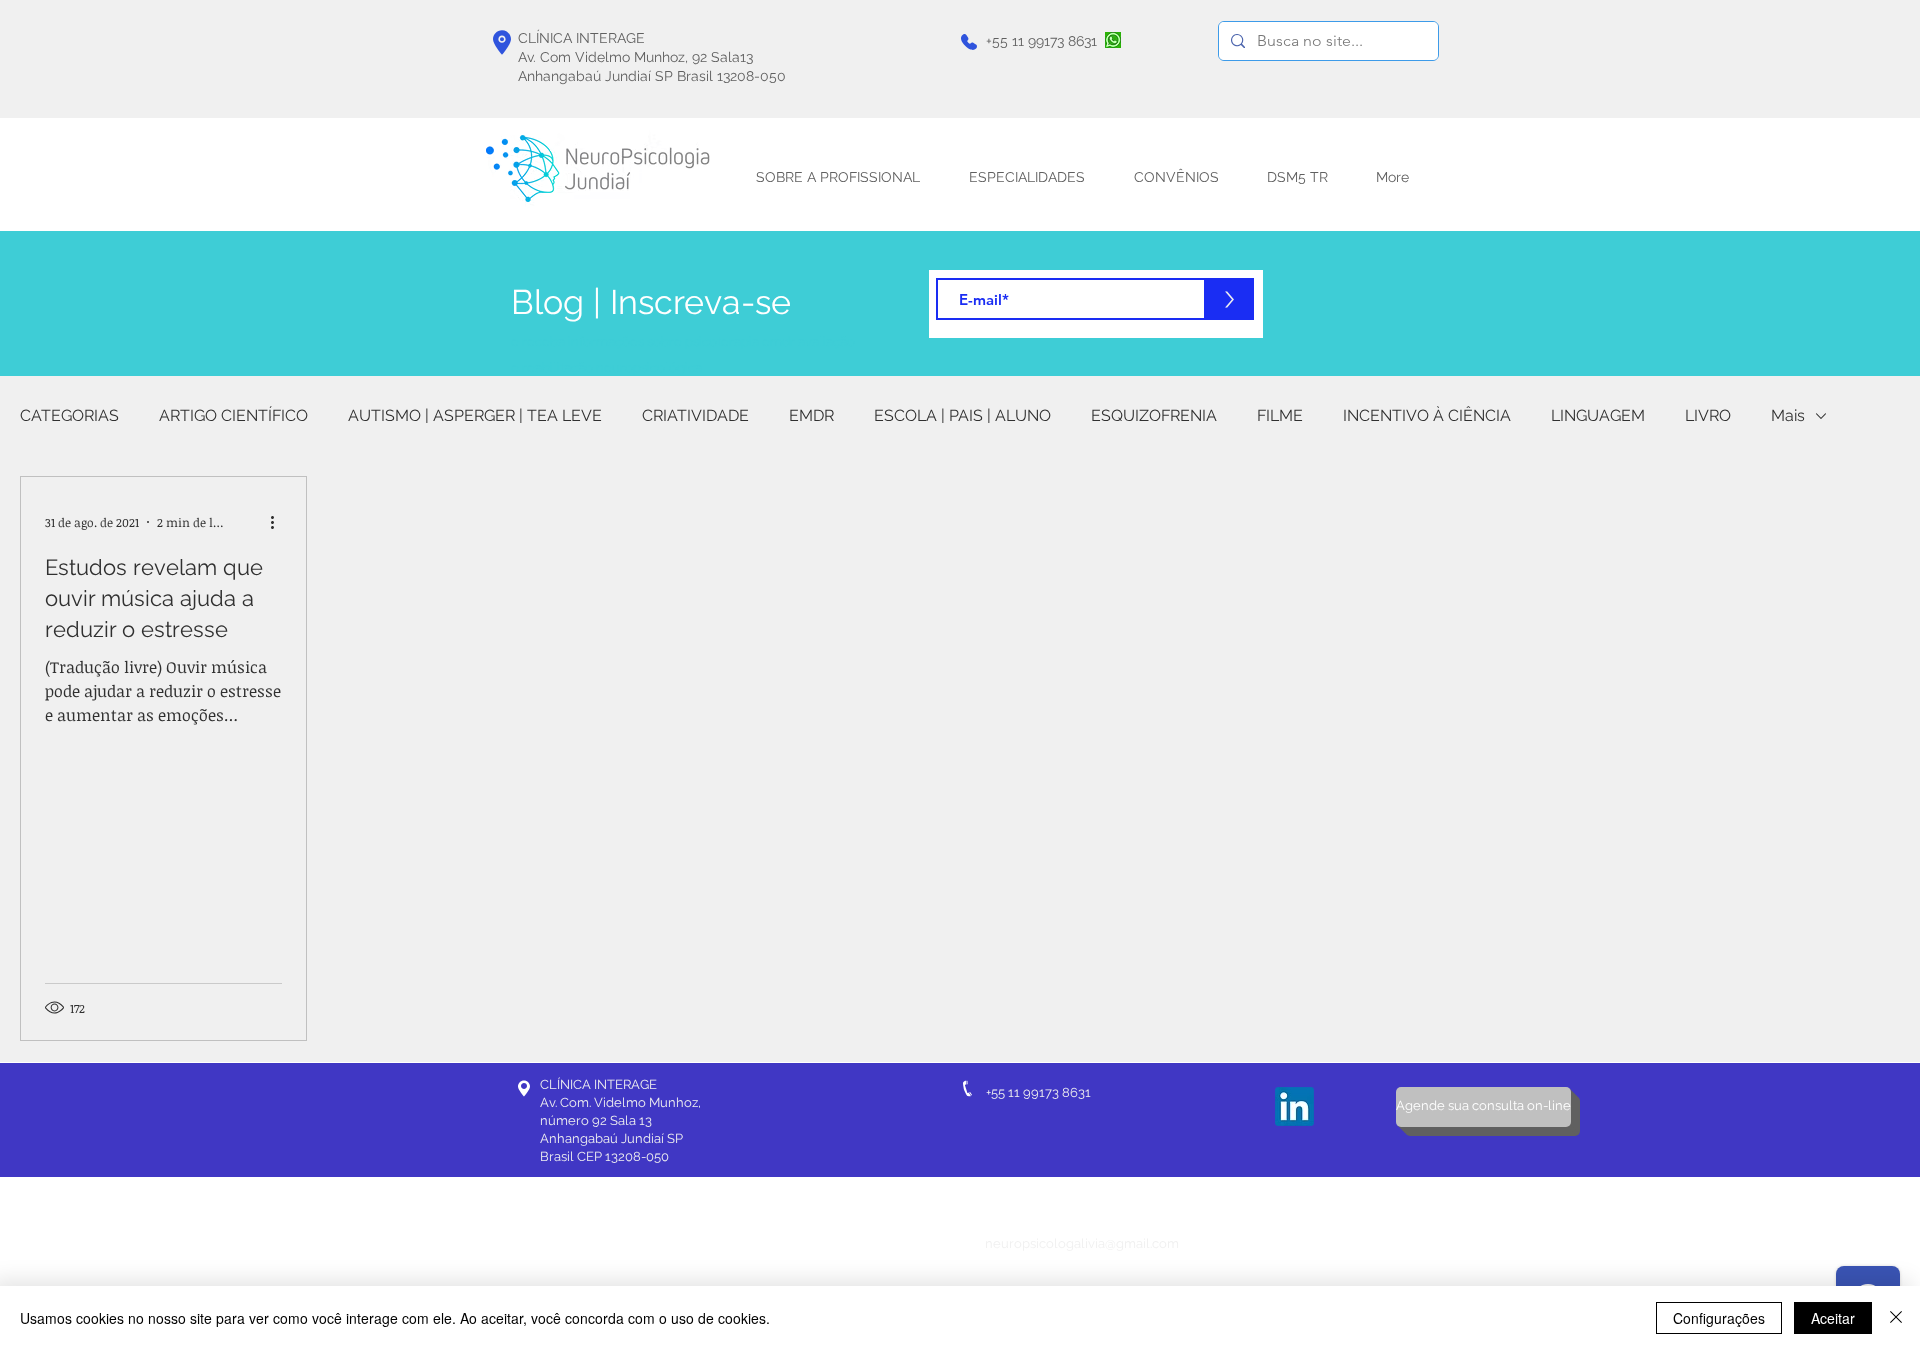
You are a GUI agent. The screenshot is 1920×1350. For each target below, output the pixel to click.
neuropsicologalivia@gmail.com (1082, 1243)
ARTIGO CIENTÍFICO (233, 415)
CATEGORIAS (69, 415)
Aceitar (1833, 1318)
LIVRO (1708, 415)
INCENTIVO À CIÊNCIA (1427, 415)
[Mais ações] (279, 522)
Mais (1788, 415)
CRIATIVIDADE (695, 415)
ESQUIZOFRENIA (1154, 415)
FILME (1280, 415)
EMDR (811, 415)
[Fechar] (1896, 1318)
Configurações (1719, 1318)
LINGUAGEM (1598, 415)
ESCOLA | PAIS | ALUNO (962, 415)
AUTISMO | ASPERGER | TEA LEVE (475, 415)
